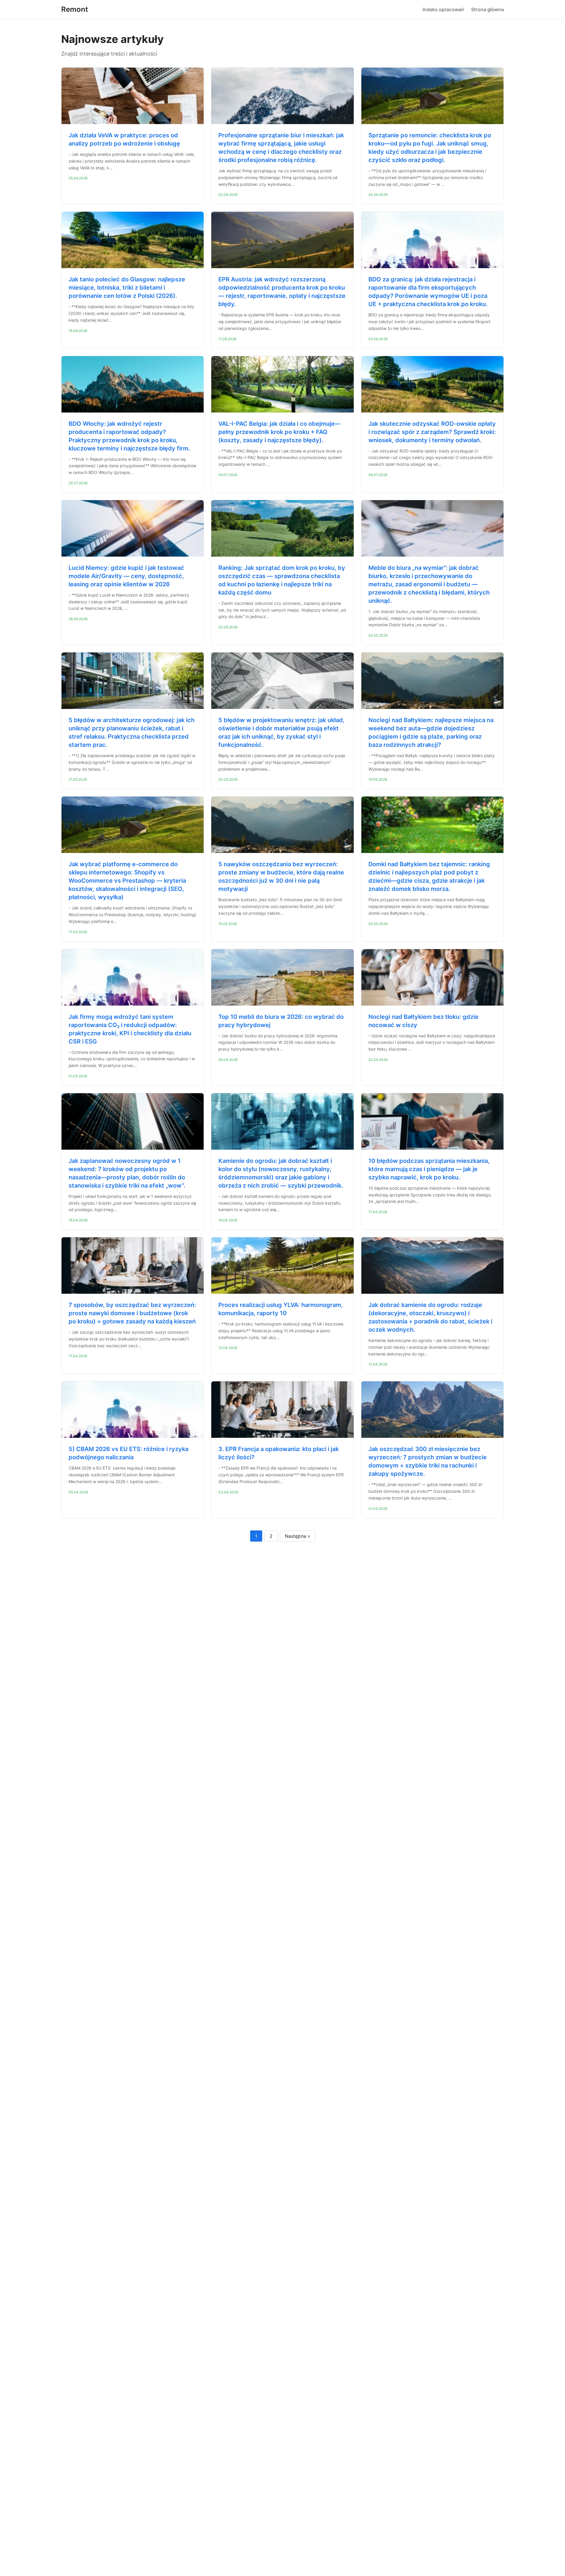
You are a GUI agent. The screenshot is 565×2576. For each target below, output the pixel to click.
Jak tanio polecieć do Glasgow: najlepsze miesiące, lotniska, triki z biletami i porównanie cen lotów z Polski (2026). (127, 288)
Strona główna (487, 9)
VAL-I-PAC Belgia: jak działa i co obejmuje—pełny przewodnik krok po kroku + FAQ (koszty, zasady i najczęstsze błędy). (279, 432)
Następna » (298, 1536)
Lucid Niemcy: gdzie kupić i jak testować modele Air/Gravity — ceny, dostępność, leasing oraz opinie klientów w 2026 (126, 576)
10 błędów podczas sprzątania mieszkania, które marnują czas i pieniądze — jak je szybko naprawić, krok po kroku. (429, 1169)
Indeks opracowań (443, 9)
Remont (75, 9)
